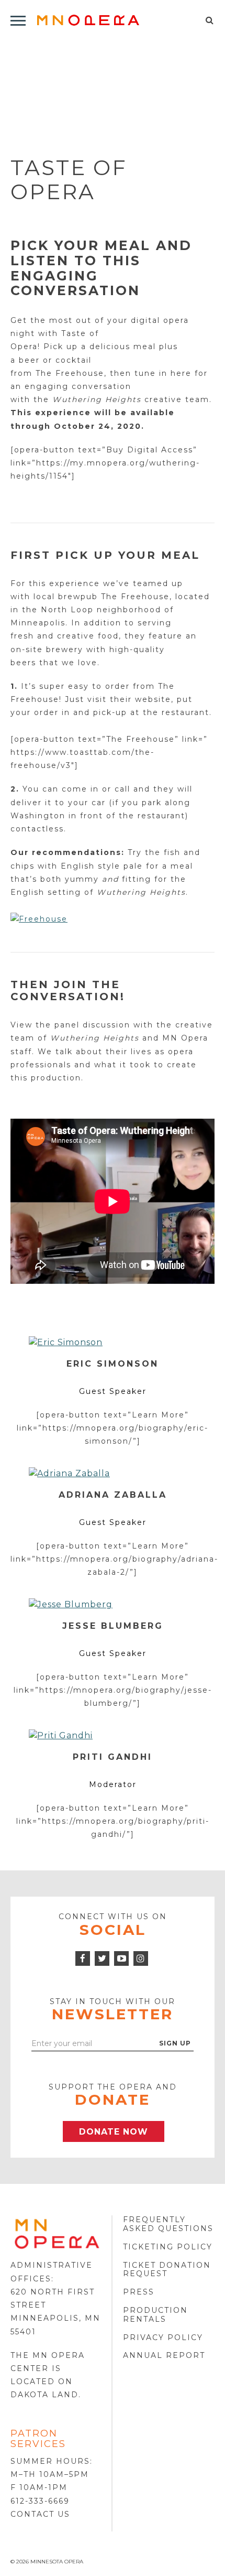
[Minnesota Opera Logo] (88, 20)
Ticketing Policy (168, 2247)
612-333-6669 (40, 2501)
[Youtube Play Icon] (121, 1958)
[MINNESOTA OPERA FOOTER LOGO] (57, 2233)
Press (139, 2292)
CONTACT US (40, 2514)
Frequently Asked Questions (168, 2224)
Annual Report (164, 2355)
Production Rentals (155, 2315)
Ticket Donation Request (167, 2270)
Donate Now (114, 2132)
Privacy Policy (163, 2337)
